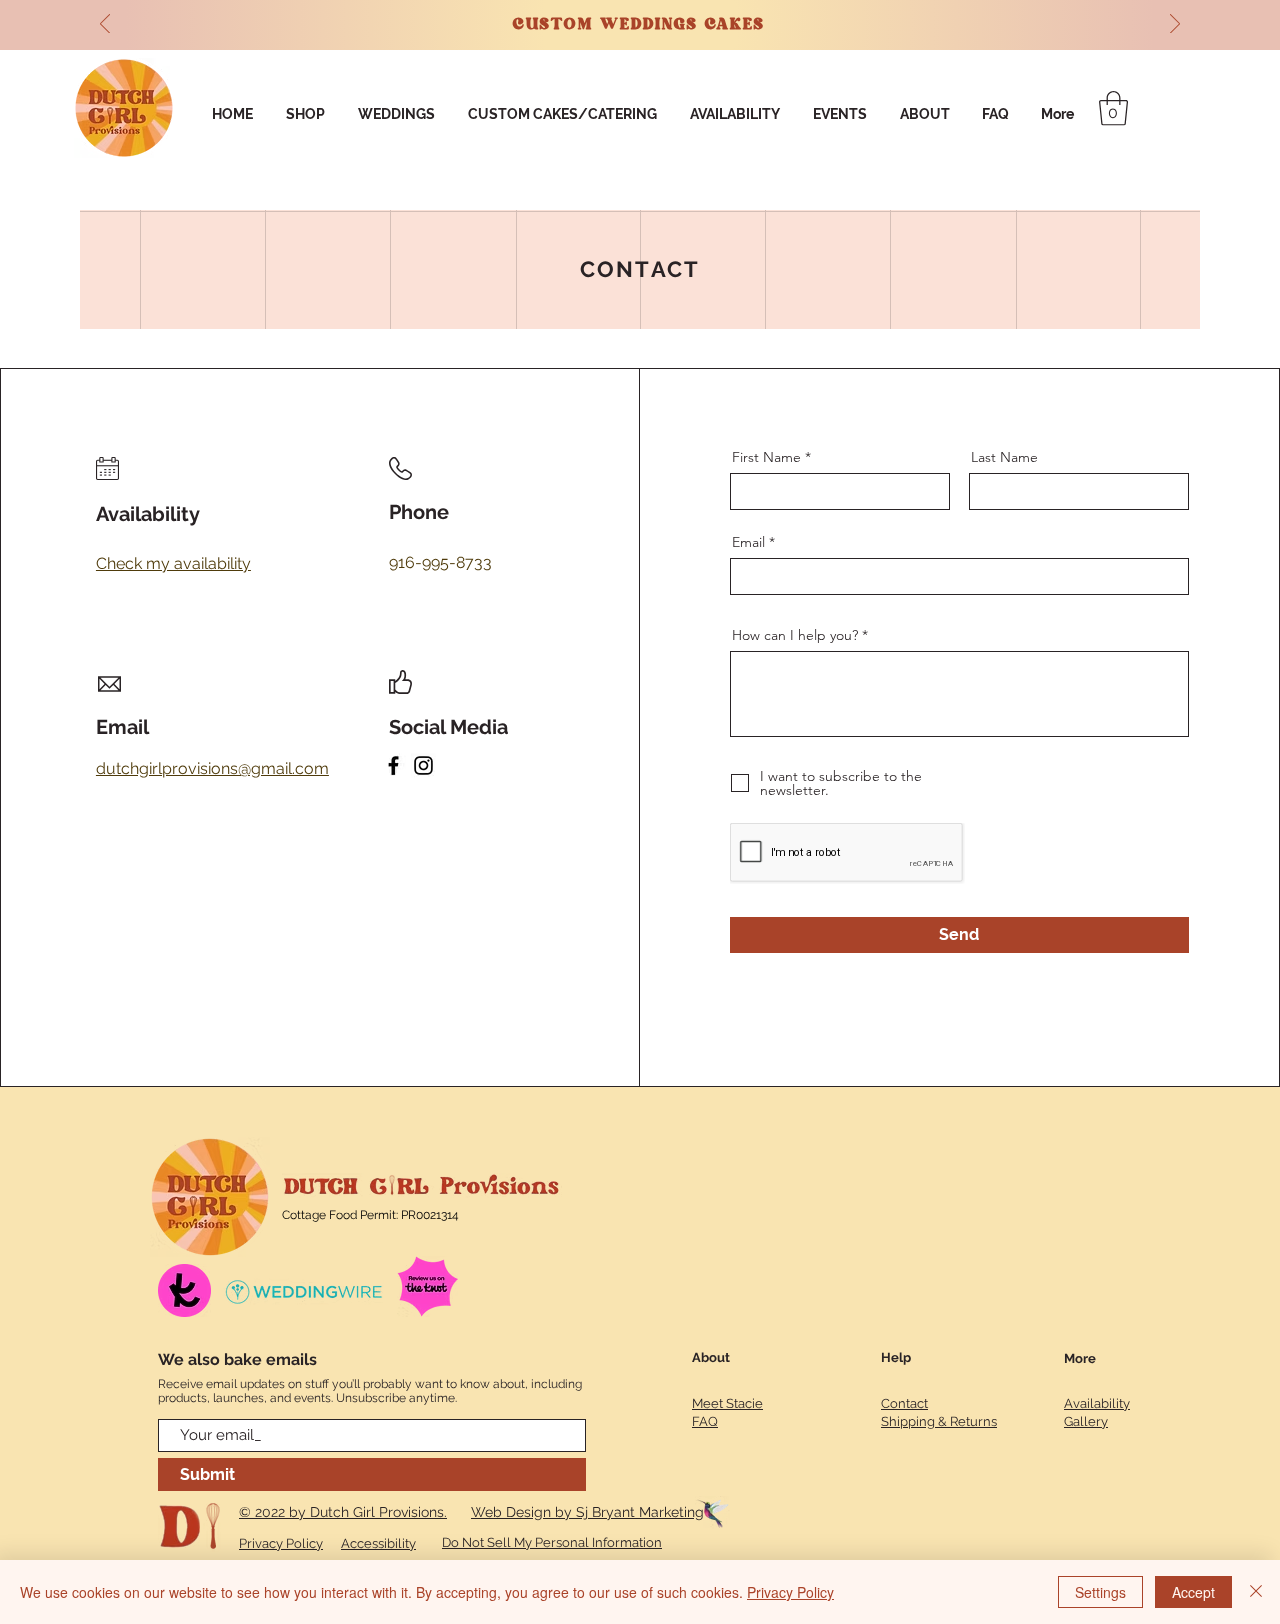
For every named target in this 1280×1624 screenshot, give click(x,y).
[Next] (1175, 25)
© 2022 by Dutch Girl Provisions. (343, 1512)
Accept (1193, 1592)
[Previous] (105, 25)
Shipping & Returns (939, 1421)
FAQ (705, 1421)
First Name (766, 457)
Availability (1097, 1403)
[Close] (1256, 1592)
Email (748, 542)
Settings (1100, 1592)
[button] (1113, 108)
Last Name (1004, 457)
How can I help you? (795, 635)
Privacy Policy (790, 1592)
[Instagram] (423, 765)
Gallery (1086, 1421)
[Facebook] (393, 765)
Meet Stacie (727, 1403)
